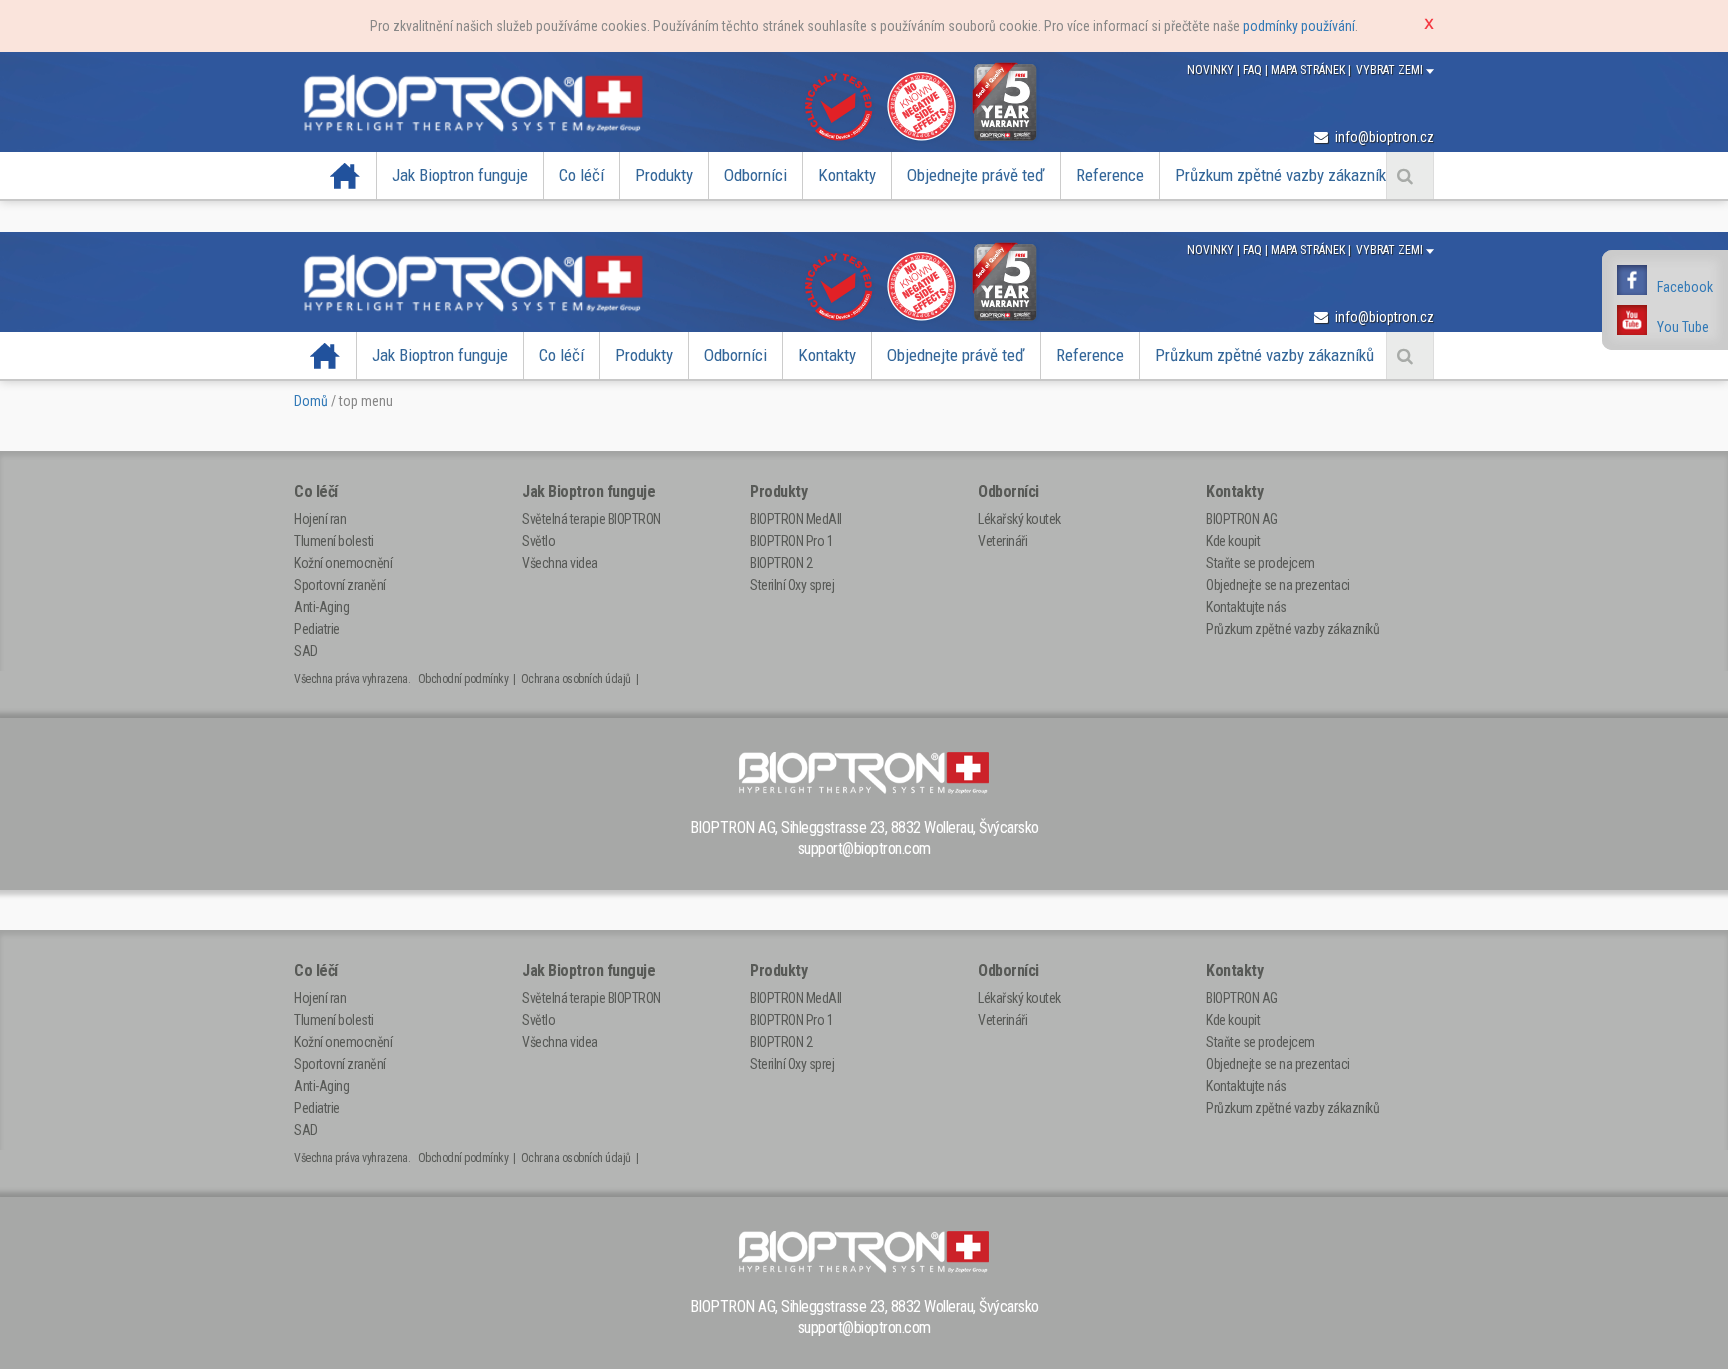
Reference (1110, 175)
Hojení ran (320, 519)
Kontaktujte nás (1246, 607)
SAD (306, 651)
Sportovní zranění (340, 585)
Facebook (1685, 287)
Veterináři (1002, 541)
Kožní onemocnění (343, 563)
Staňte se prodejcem (1260, 563)
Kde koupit (1233, 541)
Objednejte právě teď (976, 175)
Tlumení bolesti (334, 541)
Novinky (1212, 70)
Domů (311, 401)
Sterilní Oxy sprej (792, 585)
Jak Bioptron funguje (460, 175)
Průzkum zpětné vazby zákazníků (1284, 175)
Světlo (538, 541)
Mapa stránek (1309, 70)
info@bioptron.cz (1383, 137)
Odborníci (755, 175)
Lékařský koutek (1019, 519)
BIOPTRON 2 (781, 563)
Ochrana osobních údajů (576, 679)
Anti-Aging (321, 607)
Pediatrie (317, 629)
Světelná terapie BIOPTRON (591, 519)
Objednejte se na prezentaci (1278, 585)
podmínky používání (1299, 26)
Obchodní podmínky (463, 679)
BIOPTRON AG (1242, 519)
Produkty (664, 175)
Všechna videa (560, 563)
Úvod (345, 175)
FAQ (1254, 70)
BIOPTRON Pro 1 (791, 541)
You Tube (1683, 327)
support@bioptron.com (864, 848)
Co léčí (581, 175)
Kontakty (847, 175)
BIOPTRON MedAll (796, 519)
